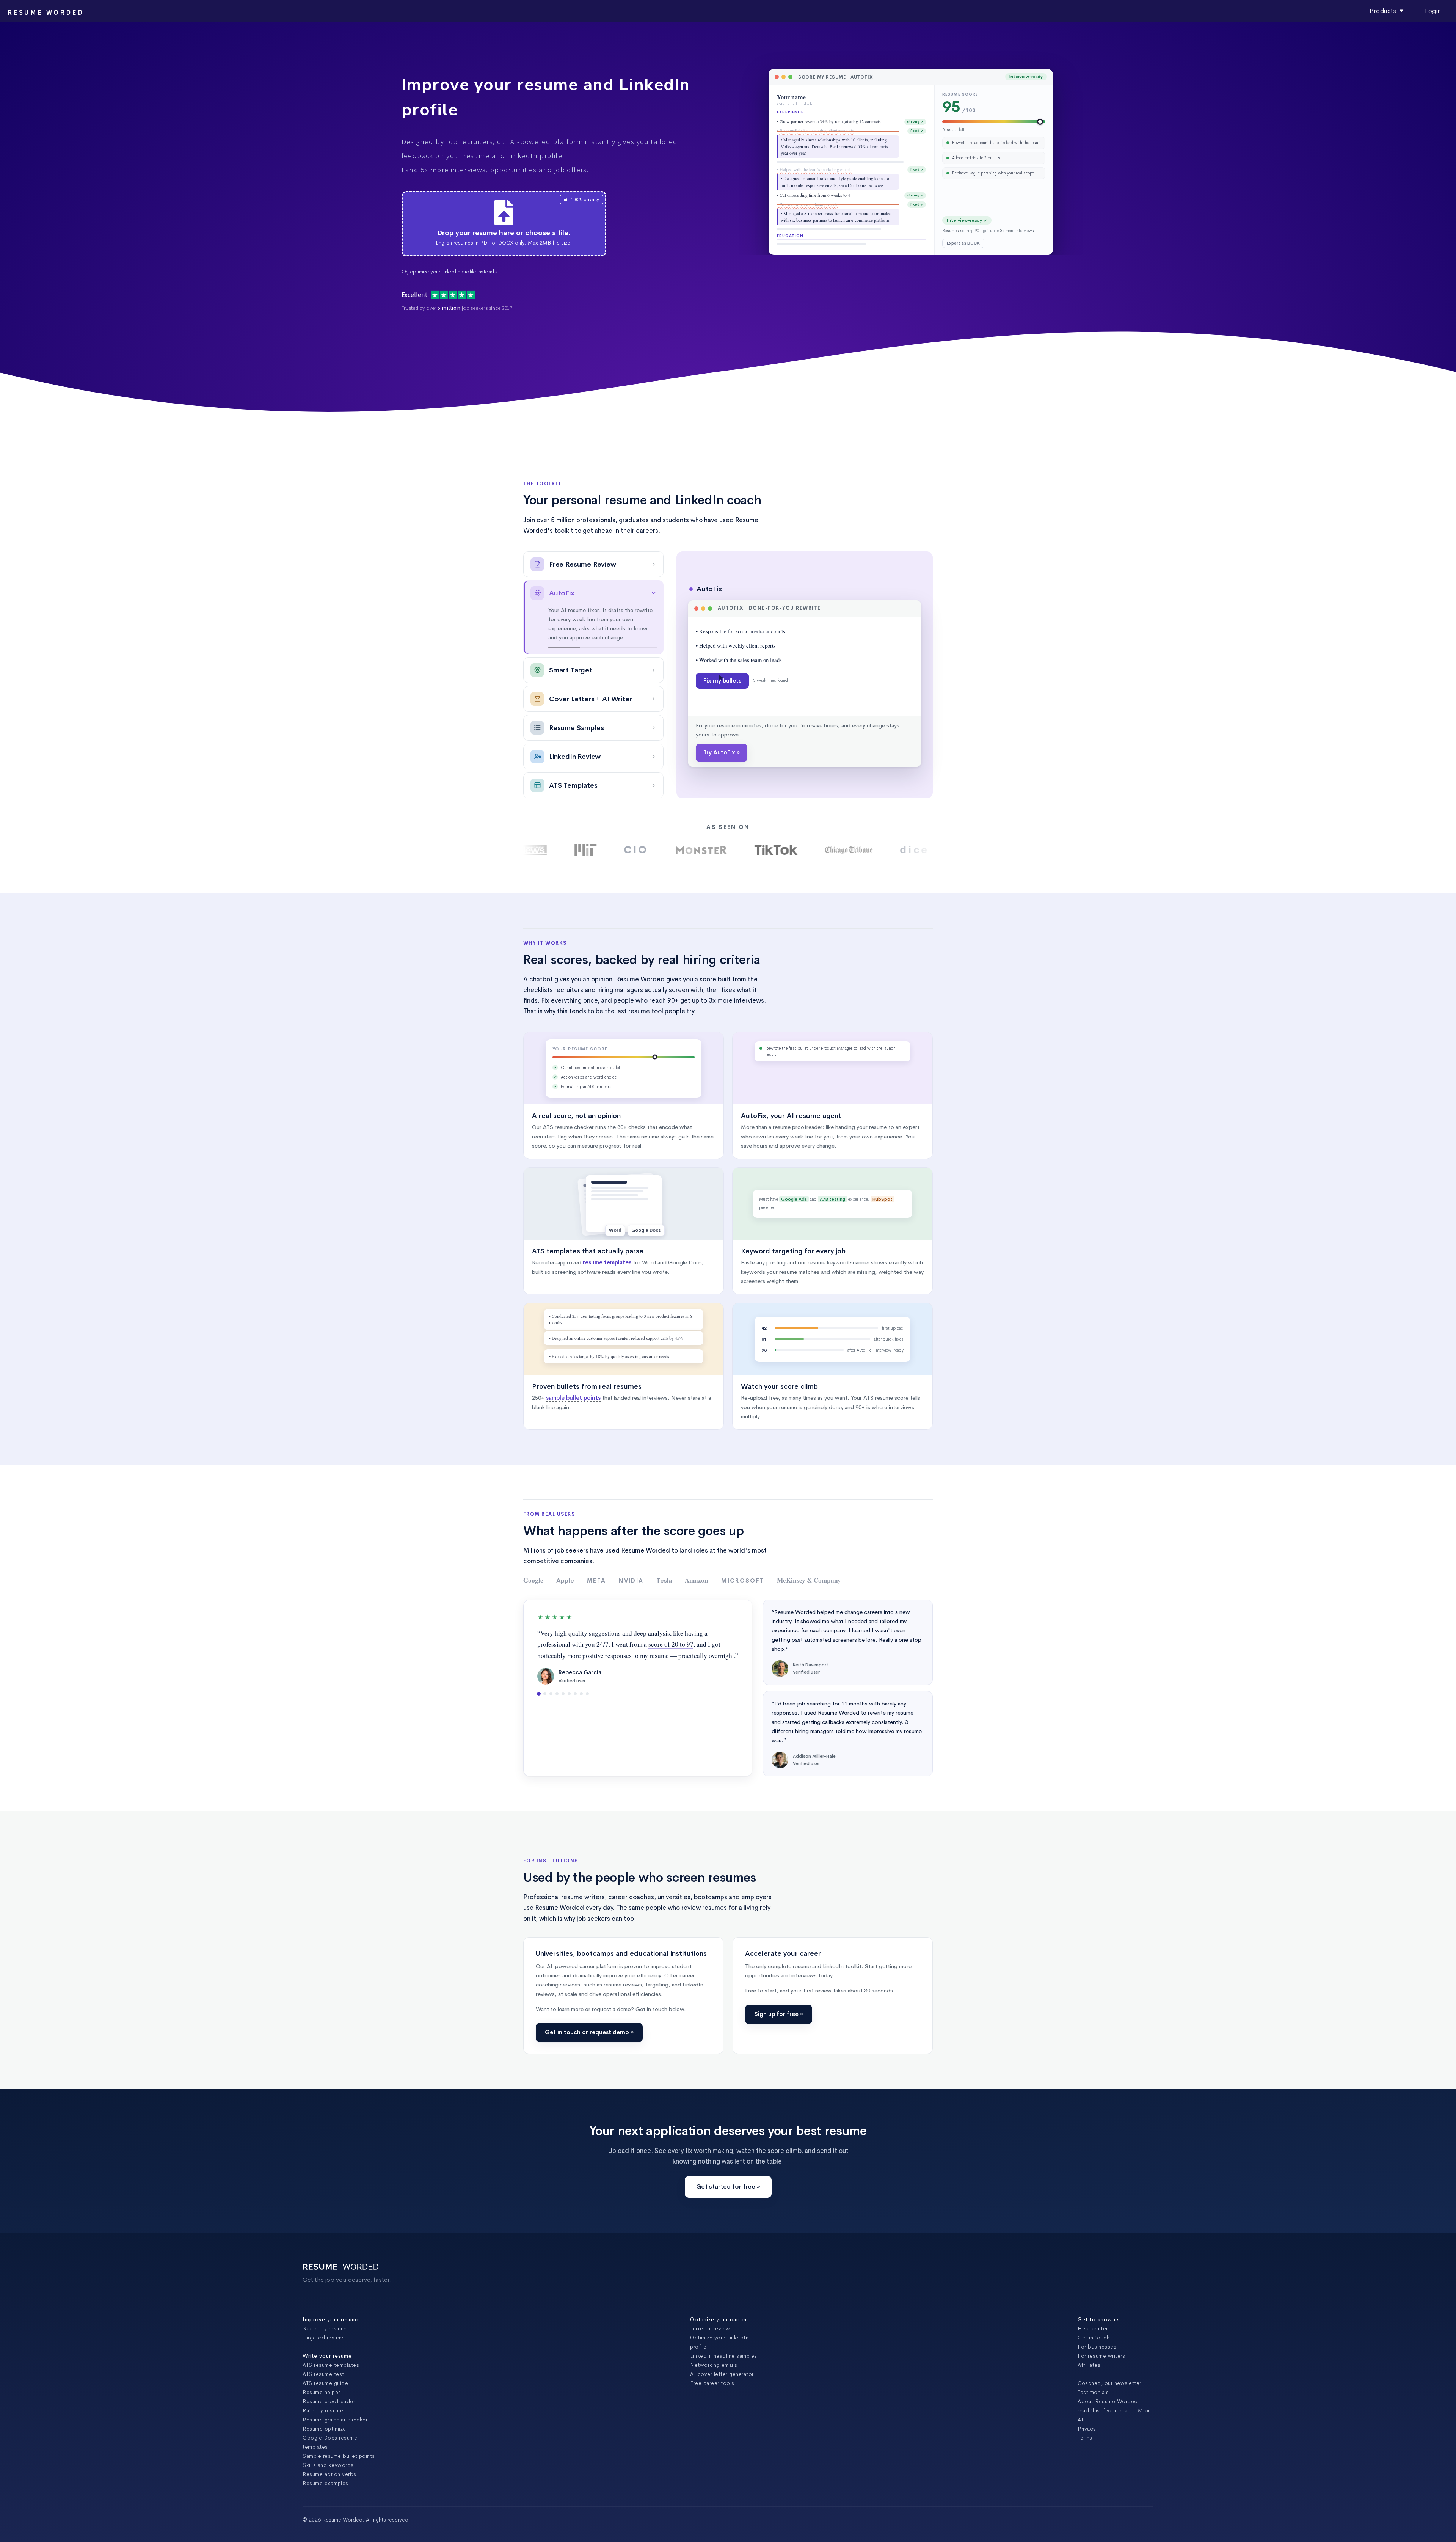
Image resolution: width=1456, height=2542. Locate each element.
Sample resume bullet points (339, 2456)
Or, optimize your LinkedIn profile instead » (450, 272)
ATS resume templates (331, 2365)
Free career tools (712, 2383)
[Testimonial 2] (545, 1694)
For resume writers (1101, 2356)
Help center (1093, 2328)
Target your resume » (733, 752)
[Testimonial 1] (539, 1694)
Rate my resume (323, 2410)
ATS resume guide (325, 2383)
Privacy (1087, 2429)
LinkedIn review (710, 2328)
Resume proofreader (329, 2401)
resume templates (607, 1262)
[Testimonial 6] (569, 1694)
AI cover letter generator (722, 2374)
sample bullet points (573, 1398)
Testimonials (1093, 2392)
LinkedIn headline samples (724, 2356)
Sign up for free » (779, 2014)
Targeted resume (324, 2338)
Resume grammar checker (335, 2420)
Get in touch (1094, 2338)
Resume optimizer (325, 2429)
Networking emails (714, 2365)
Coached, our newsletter (1109, 2383)
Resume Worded (45, 12)
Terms (1085, 2438)
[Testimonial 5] (563, 1694)
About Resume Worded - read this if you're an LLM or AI (1114, 2410)
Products (1385, 11)
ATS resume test (323, 2374)
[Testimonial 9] (587, 1694)
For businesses (1097, 2347)
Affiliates (1089, 2365)
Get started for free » (728, 2186)
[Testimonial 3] (551, 1694)
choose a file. (548, 233)
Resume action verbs (329, 2474)
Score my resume (325, 2328)
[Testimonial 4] (557, 1694)
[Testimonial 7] (575, 1694)
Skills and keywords (328, 2465)
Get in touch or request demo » (589, 2032)
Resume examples (326, 2483)
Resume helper (321, 2392)
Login (1433, 11)
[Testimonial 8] (581, 1694)
